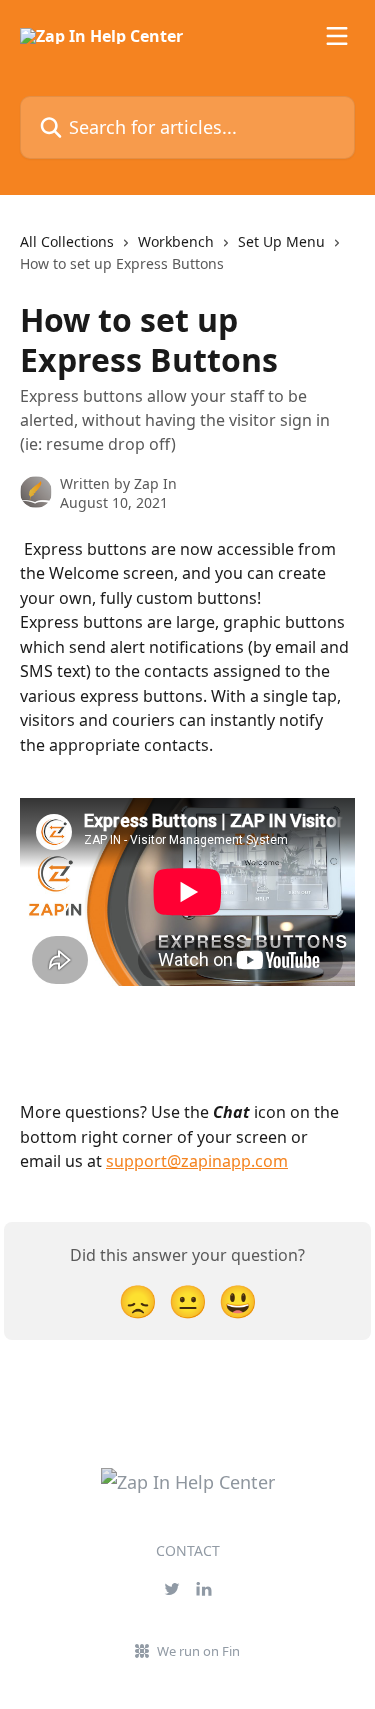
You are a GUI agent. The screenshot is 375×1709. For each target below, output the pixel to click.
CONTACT (188, 1550)
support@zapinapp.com (197, 1161)
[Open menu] (337, 36)
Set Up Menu (281, 241)
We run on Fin (198, 1651)
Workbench (176, 241)
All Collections (67, 241)
